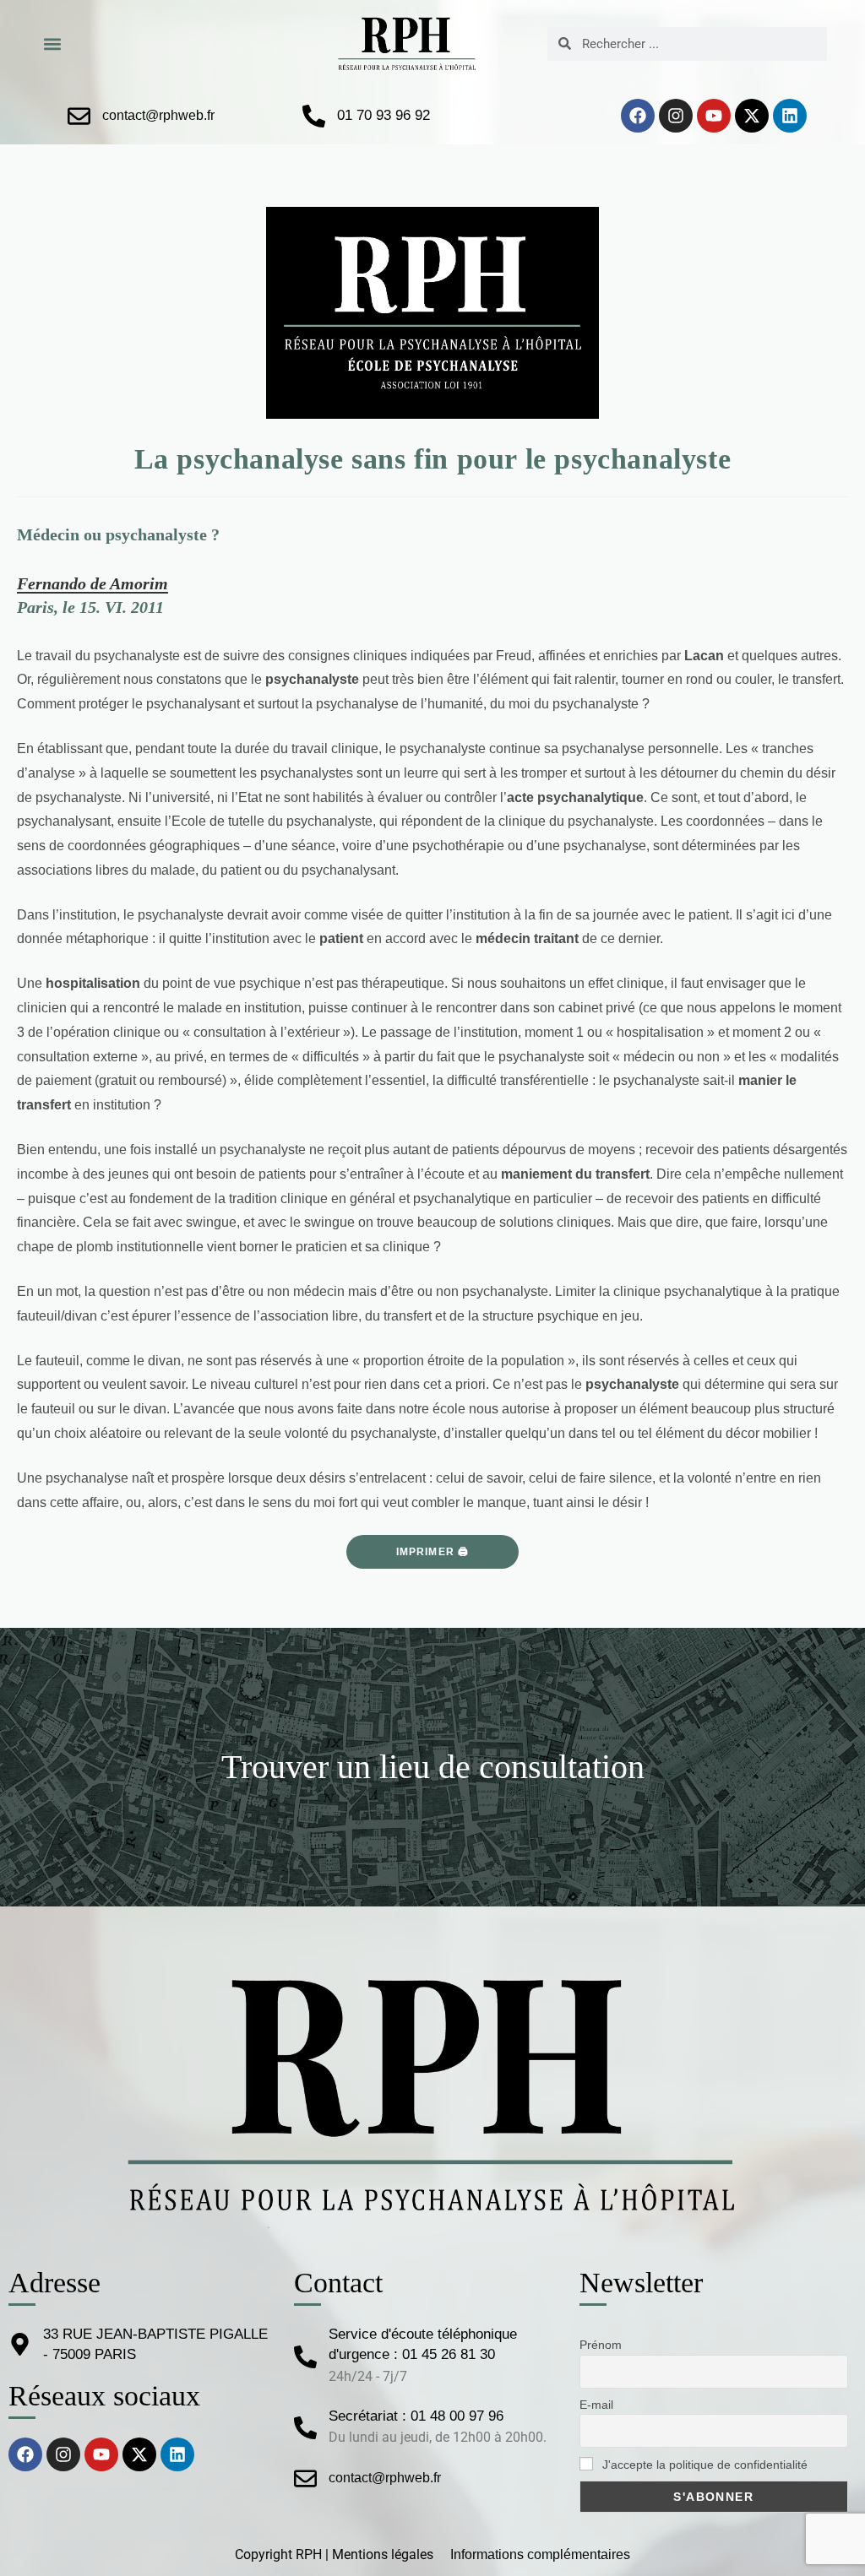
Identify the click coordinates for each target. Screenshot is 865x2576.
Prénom (601, 2345)
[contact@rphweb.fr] (79, 116)
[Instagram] (676, 116)
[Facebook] (638, 116)
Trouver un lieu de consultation (433, 1767)
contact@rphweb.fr (158, 115)
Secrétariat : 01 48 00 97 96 (416, 2416)
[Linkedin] (790, 116)
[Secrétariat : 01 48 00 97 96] (305, 2428)
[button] (52, 43)
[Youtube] (714, 116)
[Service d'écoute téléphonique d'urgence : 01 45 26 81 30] (305, 2357)
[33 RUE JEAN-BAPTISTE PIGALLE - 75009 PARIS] (20, 2344)
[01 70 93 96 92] (314, 116)
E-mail (596, 2405)
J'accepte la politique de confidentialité (703, 2465)
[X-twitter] (752, 116)
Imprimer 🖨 (433, 1552)
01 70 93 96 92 (384, 115)
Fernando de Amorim (92, 583)
